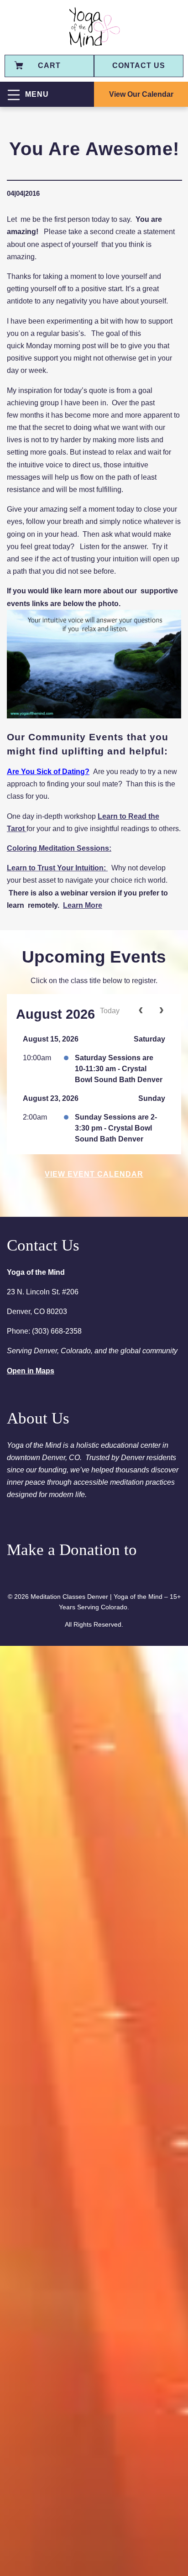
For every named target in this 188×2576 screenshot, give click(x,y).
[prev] (141, 1011)
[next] (161, 1011)
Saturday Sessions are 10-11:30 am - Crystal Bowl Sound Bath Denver (119, 1069)
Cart (49, 65)
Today (110, 1011)
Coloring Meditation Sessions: (59, 848)
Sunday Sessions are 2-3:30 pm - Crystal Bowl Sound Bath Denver (116, 1128)
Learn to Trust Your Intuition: (57, 868)
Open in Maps (31, 1371)
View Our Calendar (141, 94)
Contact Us (139, 65)
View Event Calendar (94, 1174)
